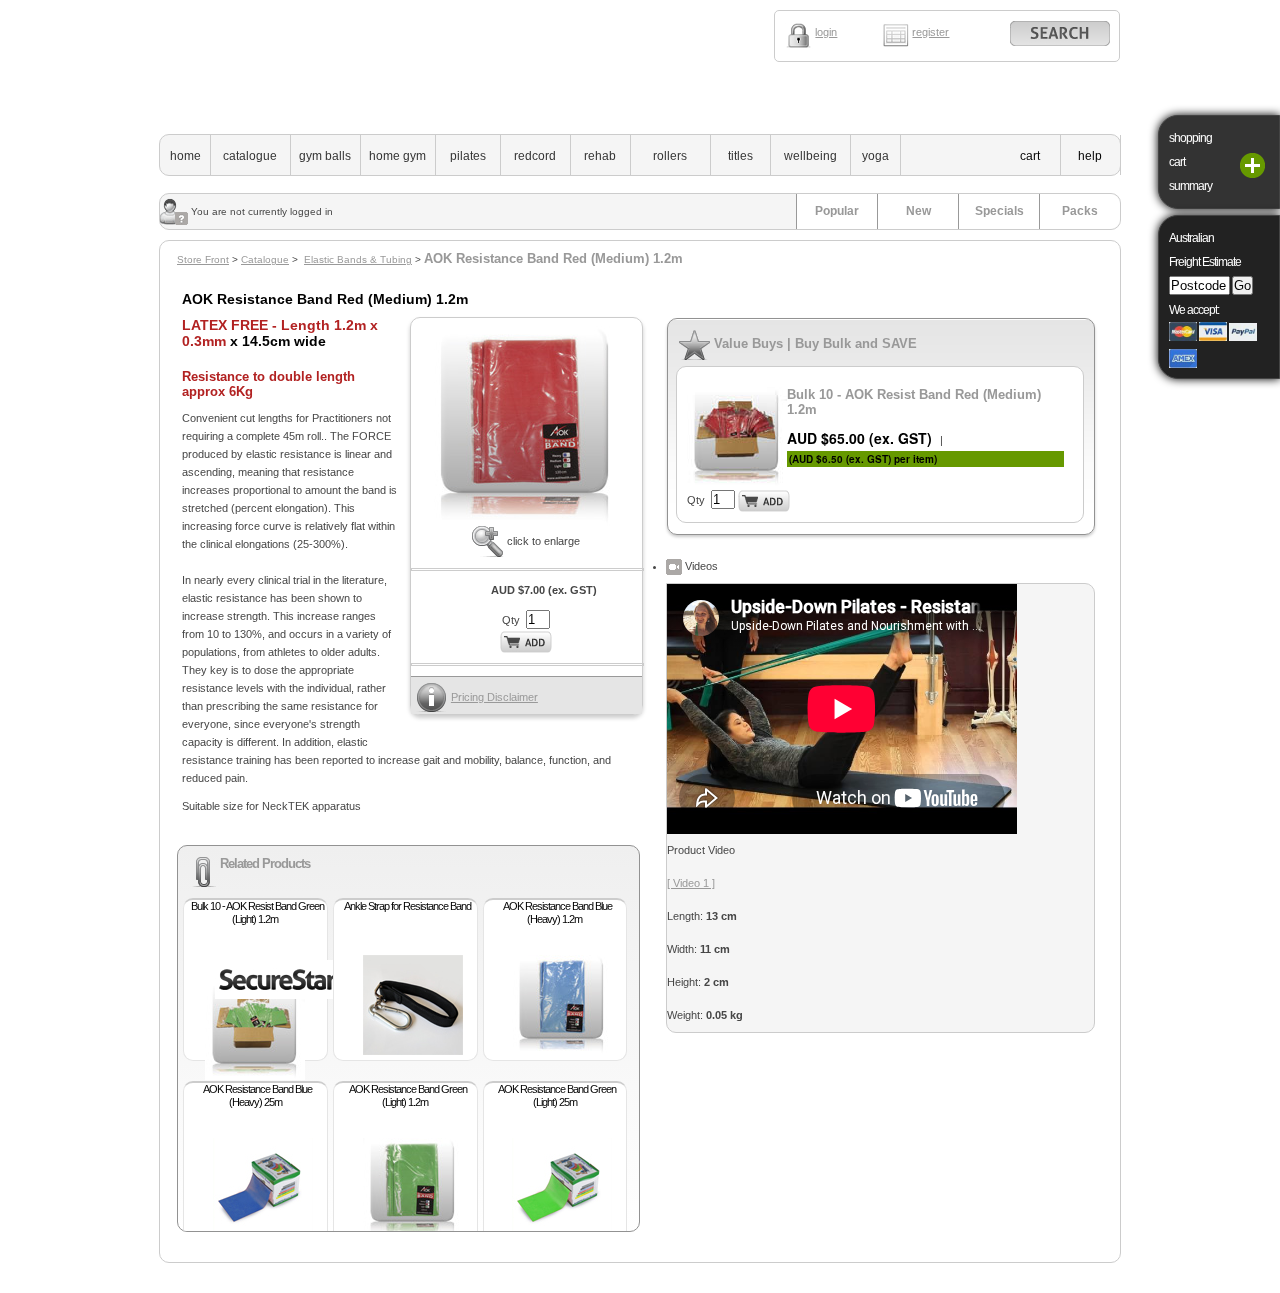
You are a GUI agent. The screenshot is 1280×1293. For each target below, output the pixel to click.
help (1090, 156)
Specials (999, 211)
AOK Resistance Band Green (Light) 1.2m (408, 1095)
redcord (535, 156)
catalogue (250, 156)
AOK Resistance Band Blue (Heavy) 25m (257, 1095)
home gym (397, 156)
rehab (600, 156)
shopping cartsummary (1190, 162)
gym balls (325, 156)
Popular (837, 211)
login (826, 32)
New (918, 211)
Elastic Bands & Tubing (358, 259)
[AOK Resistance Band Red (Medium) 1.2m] (526, 522)
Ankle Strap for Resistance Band (407, 906)
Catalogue (265, 259)
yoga (875, 156)
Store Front (203, 259)
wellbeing (810, 156)
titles (740, 156)
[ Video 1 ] (691, 883)
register (930, 32)
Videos (700, 566)
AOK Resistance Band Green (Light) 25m (557, 1095)
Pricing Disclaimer (494, 697)
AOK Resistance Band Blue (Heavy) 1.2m (557, 912)
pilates (468, 156)
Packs (1080, 211)
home (185, 156)
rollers (670, 156)
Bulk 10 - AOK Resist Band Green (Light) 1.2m (257, 912)
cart (1030, 156)
